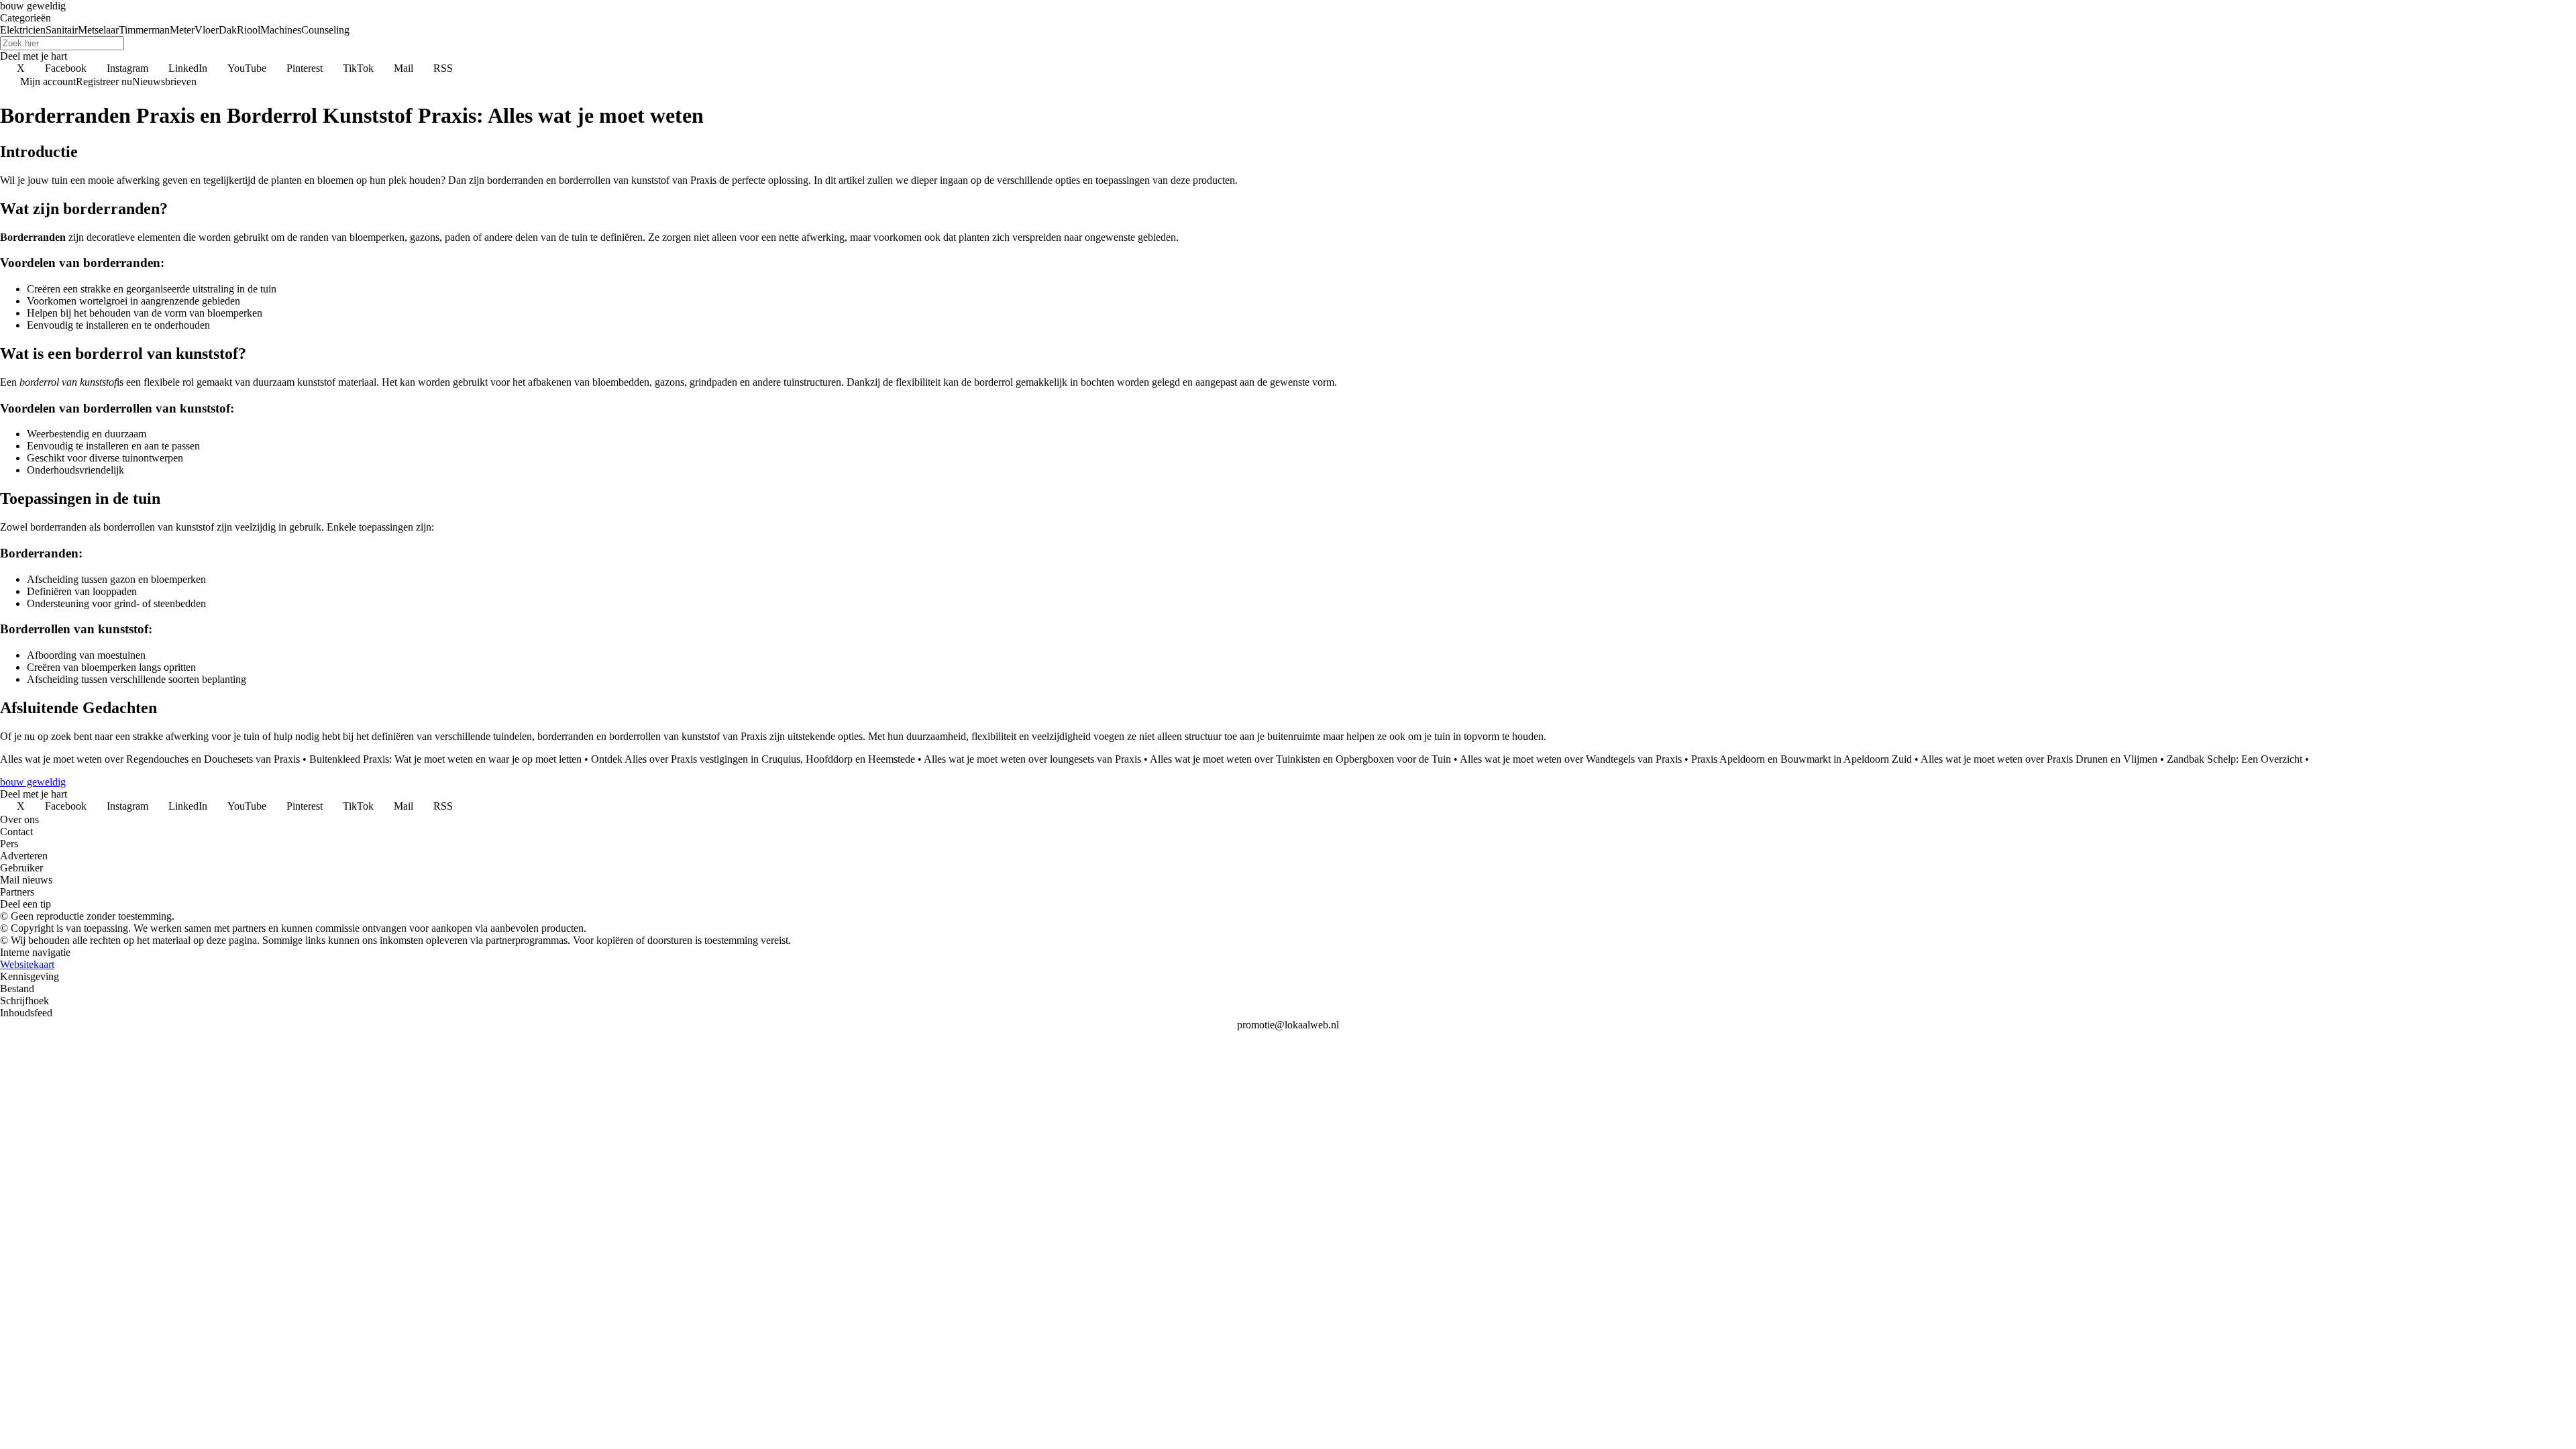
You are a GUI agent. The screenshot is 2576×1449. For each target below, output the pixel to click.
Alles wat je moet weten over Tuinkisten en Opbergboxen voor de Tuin (1300, 759)
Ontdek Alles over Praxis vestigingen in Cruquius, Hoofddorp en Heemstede (753, 759)
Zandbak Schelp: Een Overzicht (2235, 759)
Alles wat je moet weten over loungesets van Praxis (1032, 759)
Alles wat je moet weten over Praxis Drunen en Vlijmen (2039, 759)
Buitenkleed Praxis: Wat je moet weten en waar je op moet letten (445, 759)
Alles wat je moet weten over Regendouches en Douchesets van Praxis (150, 759)
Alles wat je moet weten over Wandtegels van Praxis (1571, 759)
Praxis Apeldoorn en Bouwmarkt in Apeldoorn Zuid (1802, 759)
